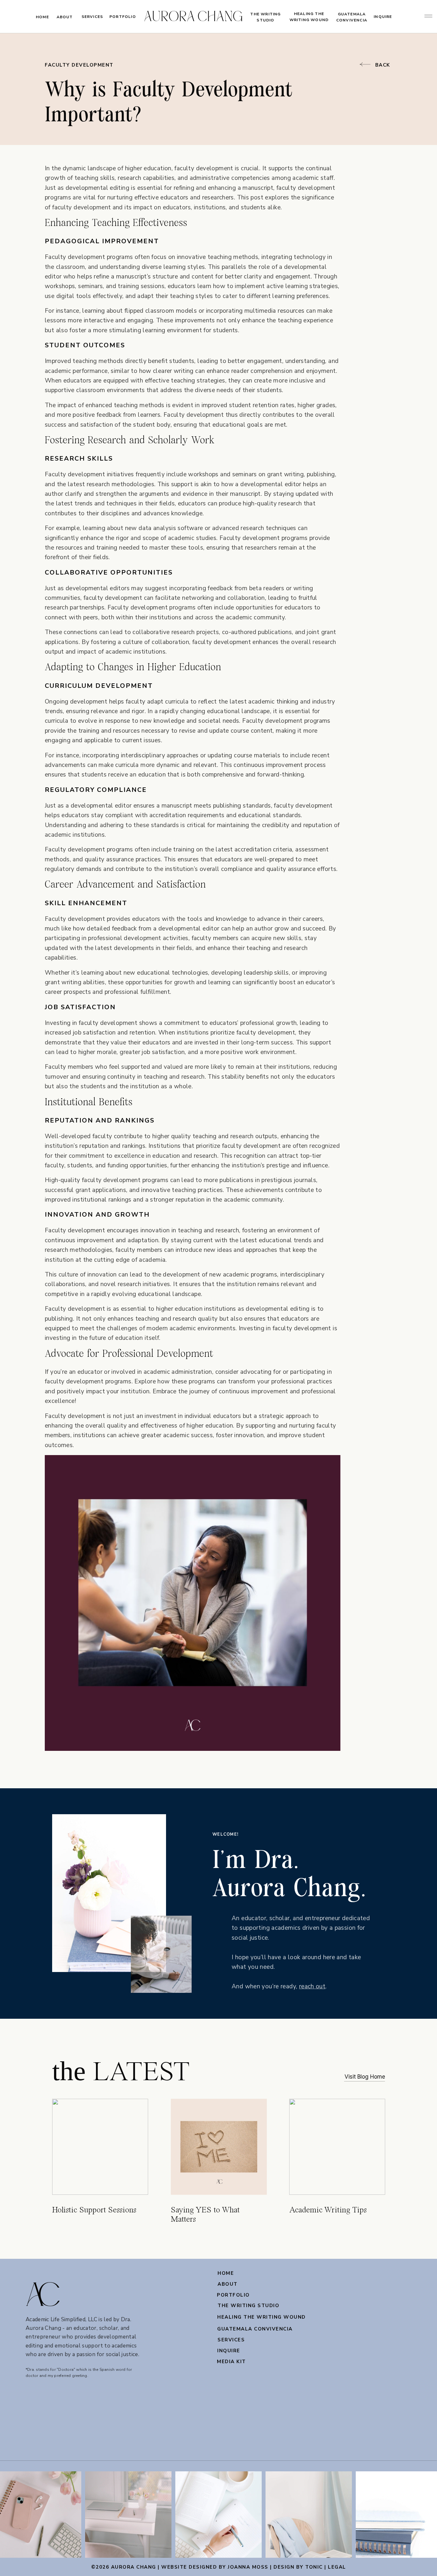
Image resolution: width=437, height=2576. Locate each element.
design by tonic (298, 2567)
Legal (337, 2567)
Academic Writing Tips (328, 2210)
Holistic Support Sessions (94, 2210)
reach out (312, 1986)
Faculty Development (79, 65)
